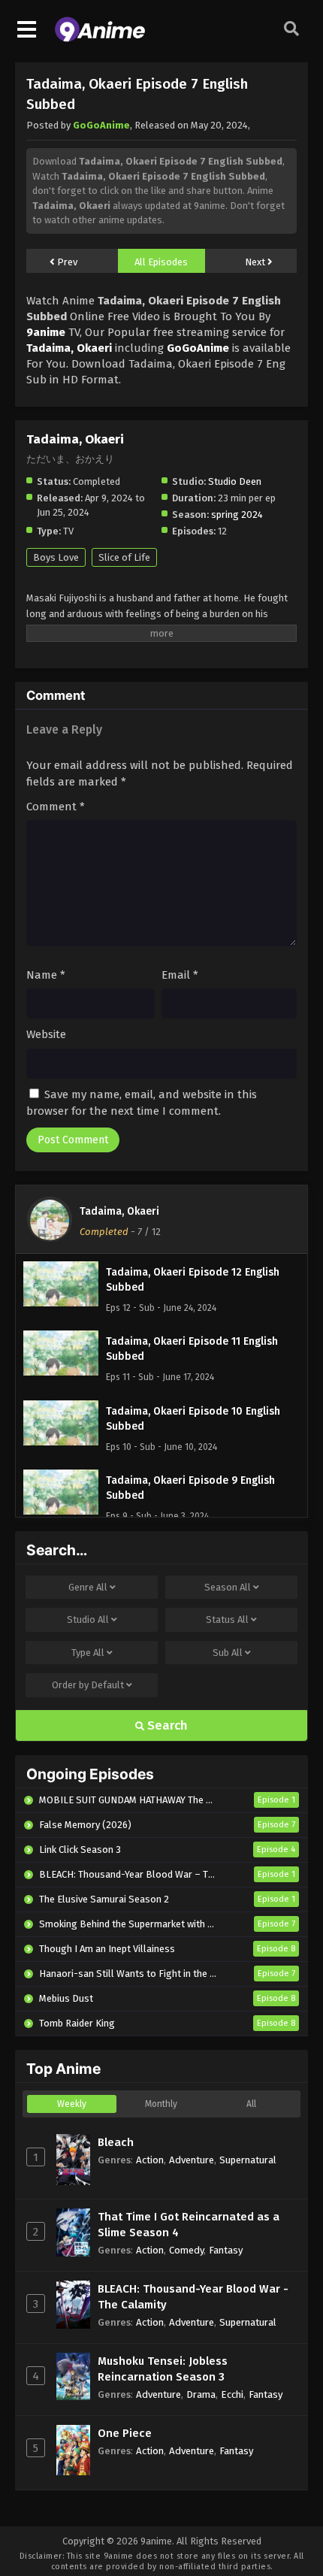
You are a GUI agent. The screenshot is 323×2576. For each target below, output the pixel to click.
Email (180, 975)
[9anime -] (100, 38)
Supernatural (248, 2160)
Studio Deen (235, 481)
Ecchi (232, 2394)
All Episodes (161, 262)
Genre (88, 1587)
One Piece (125, 2433)
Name (46, 975)
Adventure (192, 2160)
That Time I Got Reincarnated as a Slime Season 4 (189, 2225)
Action (150, 2160)
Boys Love (56, 557)
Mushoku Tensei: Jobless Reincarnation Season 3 (163, 2369)
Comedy (186, 2250)
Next (256, 262)
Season (228, 1587)
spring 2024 (237, 515)
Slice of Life (124, 557)
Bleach (116, 2142)
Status (227, 1619)
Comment (56, 807)
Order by (88, 1685)
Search (166, 1725)
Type (88, 1653)
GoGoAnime (101, 125)
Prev (66, 262)
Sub (228, 1653)
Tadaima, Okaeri (119, 1211)
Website (46, 1034)
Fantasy (226, 2250)
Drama (201, 2394)
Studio (88, 1619)
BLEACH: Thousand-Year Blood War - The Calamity (193, 2297)
